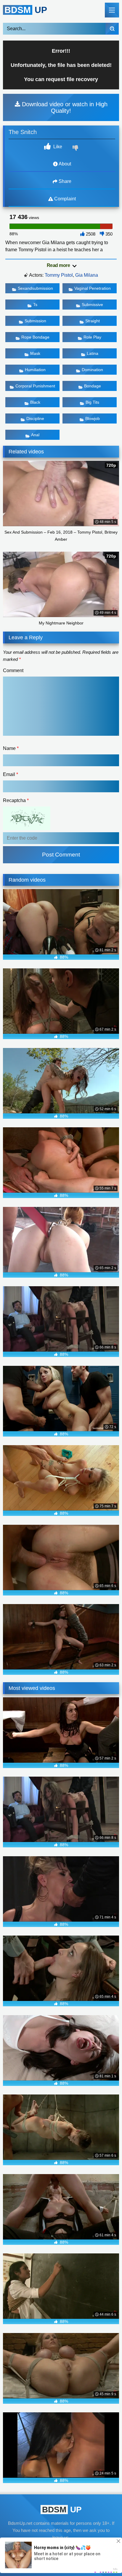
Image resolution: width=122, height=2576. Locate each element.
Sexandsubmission (35, 288)
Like (57, 147)
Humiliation (35, 370)
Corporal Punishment (35, 386)
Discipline (35, 418)
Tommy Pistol (59, 275)
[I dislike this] (76, 149)
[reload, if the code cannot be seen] (27, 829)
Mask (35, 353)
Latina (93, 353)
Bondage (93, 386)
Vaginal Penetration (93, 288)
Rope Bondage (35, 337)
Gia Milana (87, 275)
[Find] (112, 29)
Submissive (92, 305)
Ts (35, 305)
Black (35, 402)
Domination (92, 370)
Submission (35, 321)
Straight (93, 321)
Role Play (92, 337)
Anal (35, 435)
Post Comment (61, 855)
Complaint (64, 199)
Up (26, 10)
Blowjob (93, 418)
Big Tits (92, 402)
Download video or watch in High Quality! (64, 107)
